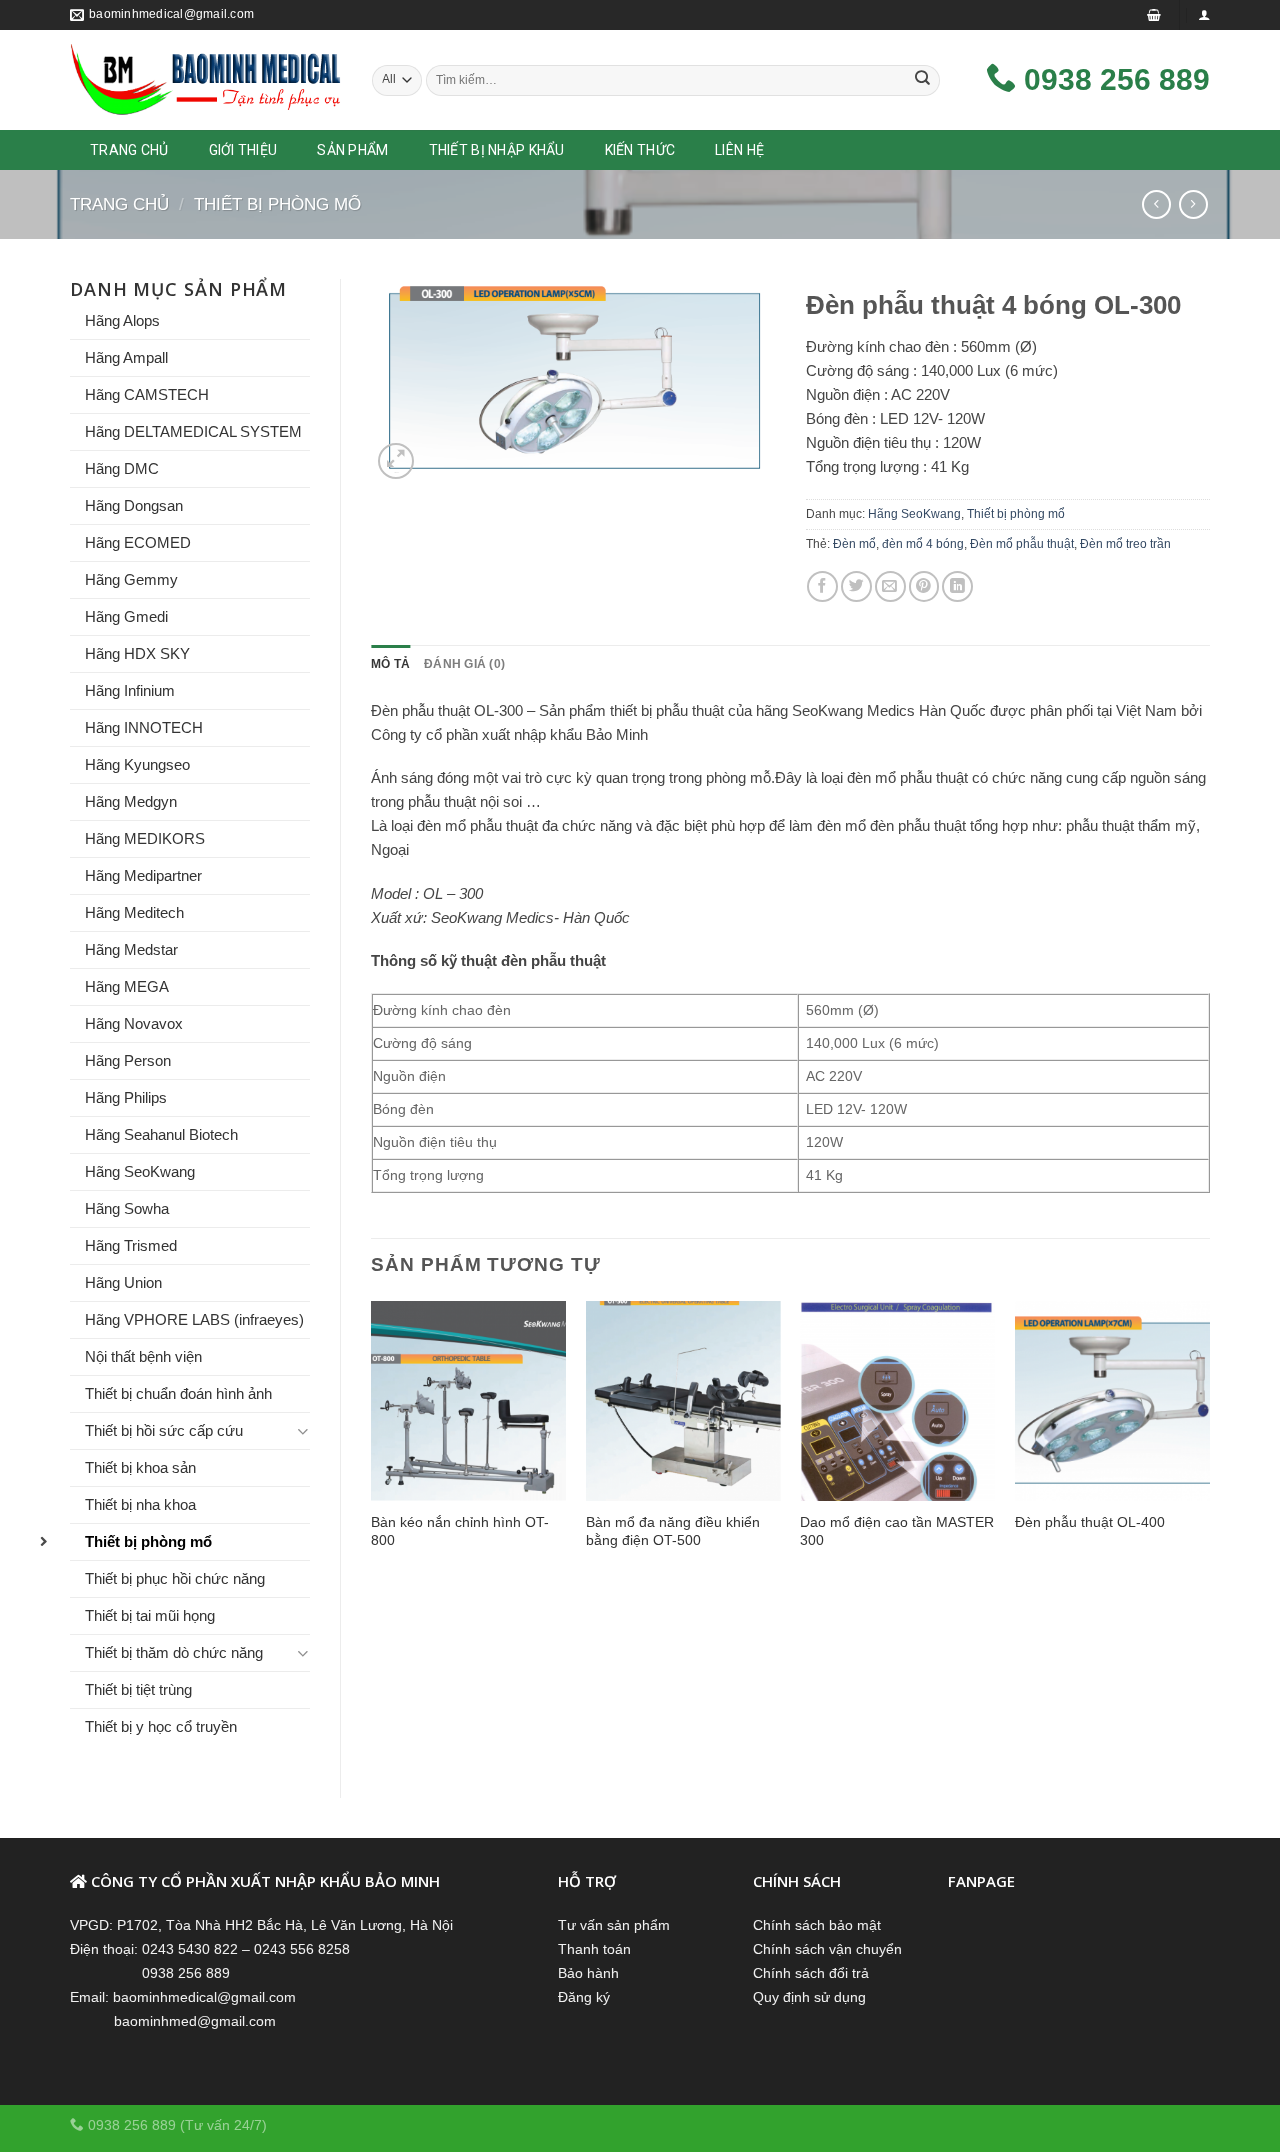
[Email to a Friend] (890, 586)
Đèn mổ (854, 544)
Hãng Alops (122, 320)
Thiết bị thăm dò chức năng (174, 1652)
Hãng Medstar (131, 949)
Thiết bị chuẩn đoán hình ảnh (178, 1393)
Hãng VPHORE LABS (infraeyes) (194, 1319)
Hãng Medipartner (143, 875)
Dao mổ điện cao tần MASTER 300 (897, 1531)
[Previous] (372, 1444)
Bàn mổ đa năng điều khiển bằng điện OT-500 (673, 1531)
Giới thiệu (243, 150)
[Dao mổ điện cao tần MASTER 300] (897, 1401)
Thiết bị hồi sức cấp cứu (164, 1430)
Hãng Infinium (130, 690)
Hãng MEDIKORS (145, 838)
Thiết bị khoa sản (140, 1467)
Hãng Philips (126, 1097)
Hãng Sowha (127, 1208)
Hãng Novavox (134, 1023)
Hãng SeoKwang (140, 1171)
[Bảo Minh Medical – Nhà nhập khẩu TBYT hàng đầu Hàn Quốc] (206, 80)
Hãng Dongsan (134, 505)
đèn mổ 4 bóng (923, 544)
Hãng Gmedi (126, 616)
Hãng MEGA (127, 986)
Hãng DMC (122, 468)
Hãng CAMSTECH (147, 394)
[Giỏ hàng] (1154, 15)
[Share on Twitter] (856, 586)
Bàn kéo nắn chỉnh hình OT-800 (460, 1531)
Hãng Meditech (134, 912)
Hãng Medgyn (131, 801)
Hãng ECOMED (138, 542)
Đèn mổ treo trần (1125, 544)
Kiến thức (640, 150)
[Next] (1209, 1444)
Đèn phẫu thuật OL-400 (1090, 1522)
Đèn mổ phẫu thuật (1022, 544)
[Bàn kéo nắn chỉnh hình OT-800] (468, 1401)
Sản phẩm (352, 150)
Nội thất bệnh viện (143, 1356)
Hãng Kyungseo (137, 764)
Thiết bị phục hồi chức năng (175, 1578)
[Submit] (923, 80)
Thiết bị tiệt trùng (138, 1689)
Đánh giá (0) (464, 664)
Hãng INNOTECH (144, 727)
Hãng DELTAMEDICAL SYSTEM (193, 431)
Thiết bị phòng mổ (277, 204)
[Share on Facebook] (822, 586)
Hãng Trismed (131, 1245)
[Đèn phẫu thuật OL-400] (1112, 1401)
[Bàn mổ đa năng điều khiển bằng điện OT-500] (683, 1401)
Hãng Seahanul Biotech (161, 1134)
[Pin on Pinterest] (924, 586)
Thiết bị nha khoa (140, 1504)
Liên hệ (739, 150)
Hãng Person (128, 1060)
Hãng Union (123, 1282)
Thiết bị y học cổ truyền (161, 1726)
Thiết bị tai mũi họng (150, 1615)
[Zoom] (396, 461)
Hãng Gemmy (131, 579)
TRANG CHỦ (129, 150)
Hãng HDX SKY (137, 653)
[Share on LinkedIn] (957, 586)
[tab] (390, 664)
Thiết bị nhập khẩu (497, 150)
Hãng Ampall (126, 357)
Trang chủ (119, 204)
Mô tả (390, 664)
